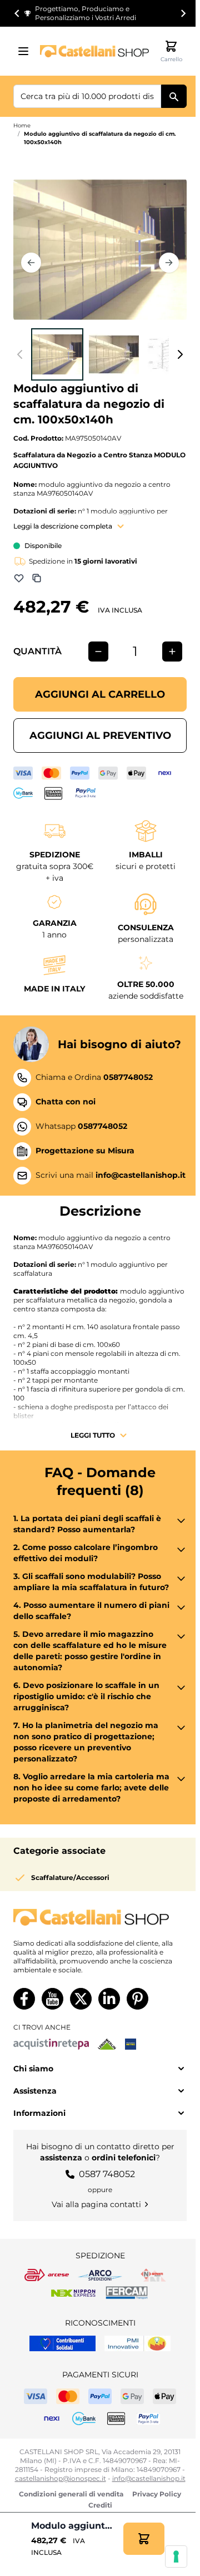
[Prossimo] (169, 263)
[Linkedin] (109, 1999)
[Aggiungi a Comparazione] (37, 578)
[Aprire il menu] (27, 51)
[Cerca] (174, 96)
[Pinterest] (137, 1999)
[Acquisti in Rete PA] (51, 2044)
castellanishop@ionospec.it (61, 2478)
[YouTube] (52, 1999)
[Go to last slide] (17, 13)
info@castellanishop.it (149, 2478)
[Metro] (131, 2044)
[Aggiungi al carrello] (144, 2539)
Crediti (100, 2505)
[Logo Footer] (100, 1918)
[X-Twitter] (81, 1999)
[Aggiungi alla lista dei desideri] (19, 578)
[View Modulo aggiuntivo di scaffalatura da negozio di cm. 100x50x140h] (57, 354)
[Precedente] (31, 263)
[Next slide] (183, 13)
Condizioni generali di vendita (71, 2494)
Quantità (37, 651)
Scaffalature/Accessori (70, 1877)
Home (22, 125)
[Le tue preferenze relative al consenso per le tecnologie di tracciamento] (176, 2557)
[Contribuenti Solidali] (62, 2343)
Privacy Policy (157, 2494)
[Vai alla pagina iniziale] (94, 51)
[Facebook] (24, 1999)
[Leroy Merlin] (107, 2044)
